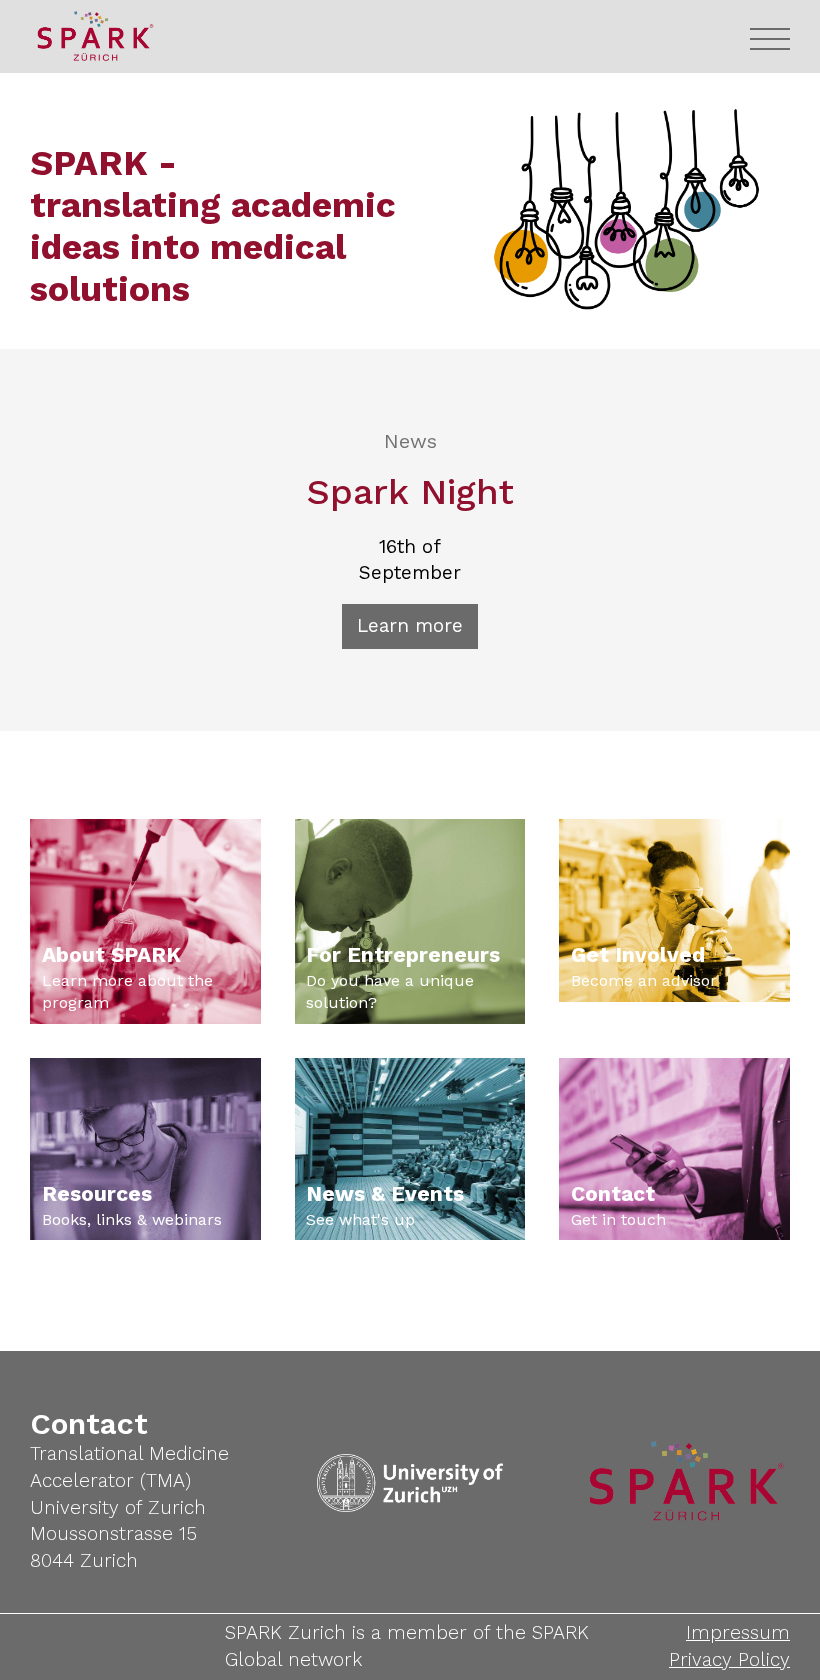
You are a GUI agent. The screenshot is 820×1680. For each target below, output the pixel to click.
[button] (770, 40)
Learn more (410, 625)
